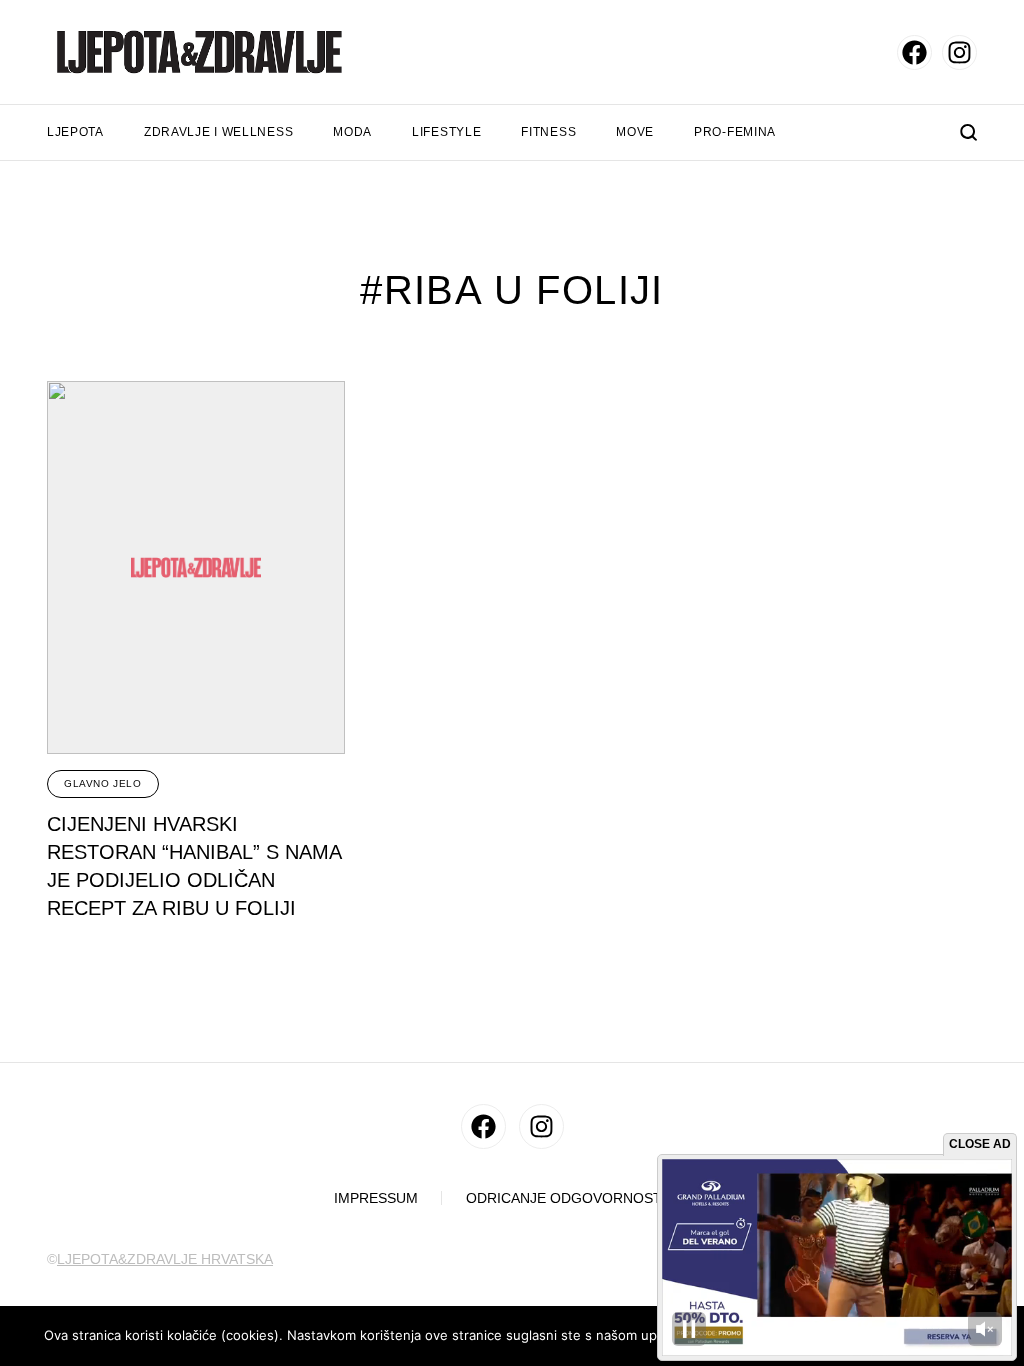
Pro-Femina (735, 132)
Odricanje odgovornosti (566, 1198)
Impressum (376, 1198)
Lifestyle (446, 132)
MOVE (635, 132)
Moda (352, 132)
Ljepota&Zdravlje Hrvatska (165, 1259)
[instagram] (959, 52)
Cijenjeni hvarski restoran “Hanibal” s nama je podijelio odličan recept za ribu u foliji (194, 866)
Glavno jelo (103, 783)
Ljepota (75, 132)
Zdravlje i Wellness (218, 132)
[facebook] (914, 52)
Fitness (548, 132)
